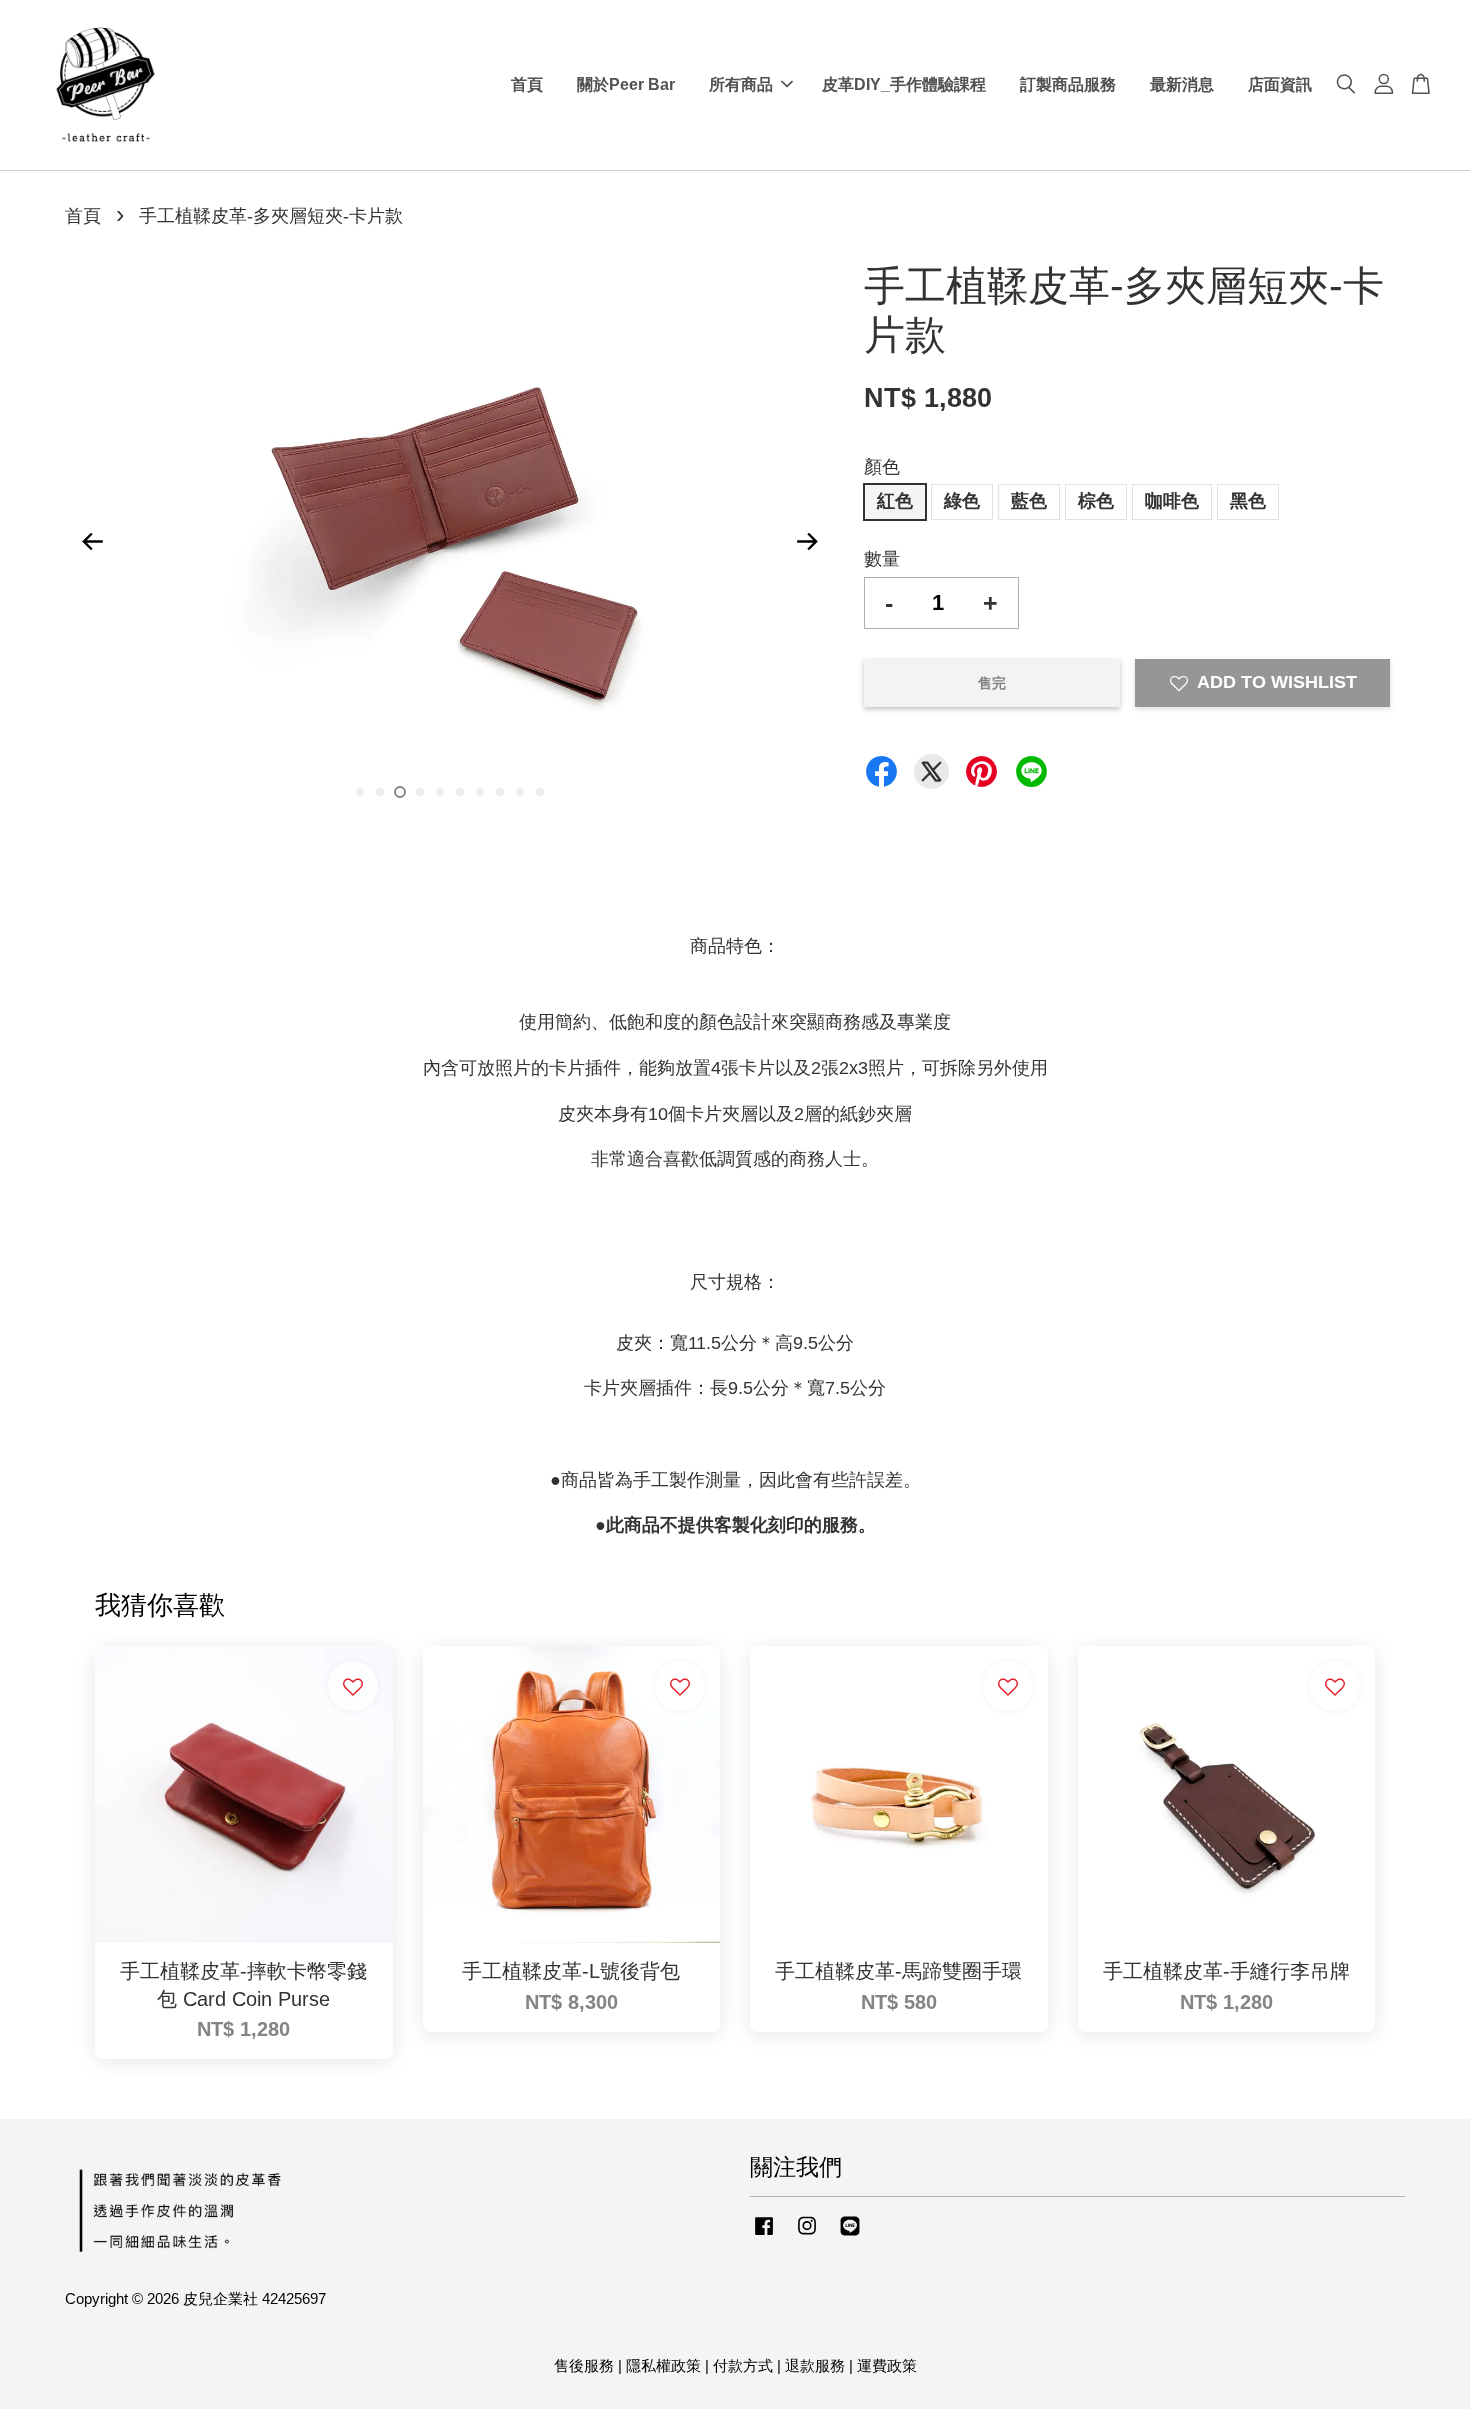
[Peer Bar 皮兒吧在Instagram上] (807, 2234)
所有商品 (741, 84)
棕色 (1096, 501)
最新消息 (1182, 84)
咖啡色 (1172, 501)
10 (540, 792)
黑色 (1248, 501)
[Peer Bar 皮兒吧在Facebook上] (764, 2234)
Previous (92, 541)
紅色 (895, 501)
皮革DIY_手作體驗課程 (904, 84)
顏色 (882, 467)
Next (807, 541)
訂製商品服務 (1068, 84)
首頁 (527, 84)
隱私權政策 (663, 2365)
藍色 (1029, 501)
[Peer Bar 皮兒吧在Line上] (850, 2234)
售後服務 (584, 2365)
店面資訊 (1280, 84)
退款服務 (815, 2365)
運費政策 (887, 2365)
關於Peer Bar (626, 84)
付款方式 (743, 2365)
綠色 (962, 501)
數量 (882, 559)
